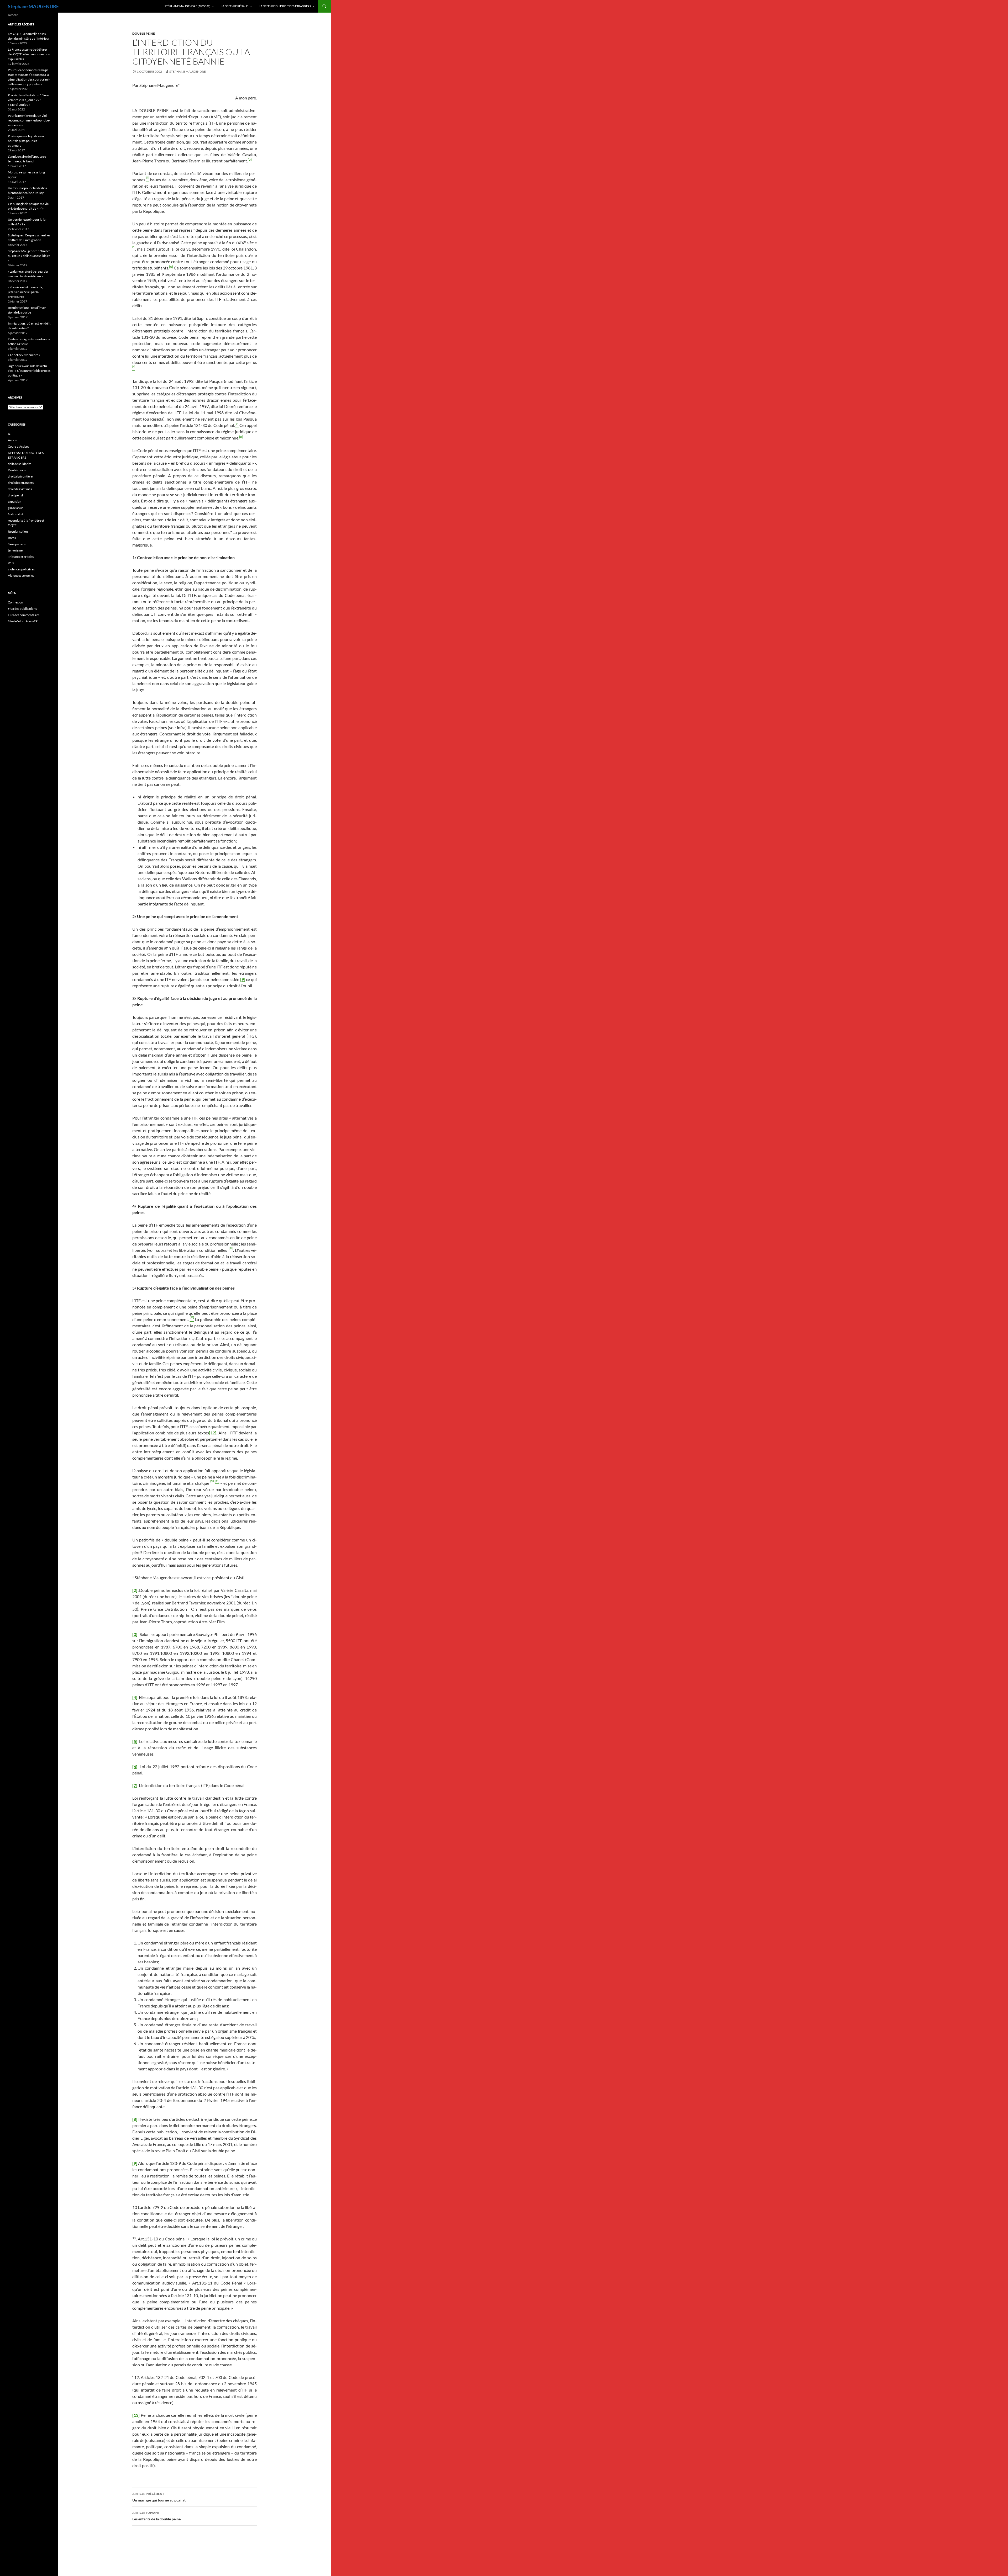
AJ (10, 434)
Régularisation (18, 531)
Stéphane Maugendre (188, 71)
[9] (243, 979)
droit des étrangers (21, 483)
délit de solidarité (20, 464)
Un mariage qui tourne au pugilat (159, 2497)
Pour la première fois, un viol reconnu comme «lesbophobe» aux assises (29, 120)
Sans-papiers (17, 544)
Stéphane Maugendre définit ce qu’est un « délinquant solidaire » (29, 256)
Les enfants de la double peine (156, 2516)
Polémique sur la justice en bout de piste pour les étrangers (26, 141)
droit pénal (15, 495)
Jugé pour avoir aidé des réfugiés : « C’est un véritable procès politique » (29, 371)
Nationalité (15, 514)
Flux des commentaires (24, 615)
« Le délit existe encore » (24, 355)
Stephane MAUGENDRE (33, 6)
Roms (12, 538)
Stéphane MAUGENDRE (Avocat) (187, 6)
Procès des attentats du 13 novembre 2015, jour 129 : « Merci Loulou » (28, 100)
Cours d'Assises (18, 446)
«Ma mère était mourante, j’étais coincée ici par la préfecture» (25, 292)
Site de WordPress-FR (23, 621)
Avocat (13, 440)
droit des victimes (20, 489)
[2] (250, 160)
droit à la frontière (20, 476)
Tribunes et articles (21, 557)
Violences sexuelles (21, 576)
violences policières (21, 569)
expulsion (15, 502)
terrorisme (15, 550)
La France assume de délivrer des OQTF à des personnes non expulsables (29, 54)
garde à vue (16, 508)
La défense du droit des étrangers (285, 6)
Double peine (144, 33)
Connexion (15, 602)
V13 (11, 563)
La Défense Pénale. (235, 6)
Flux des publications (22, 609)
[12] (213, 1433)
